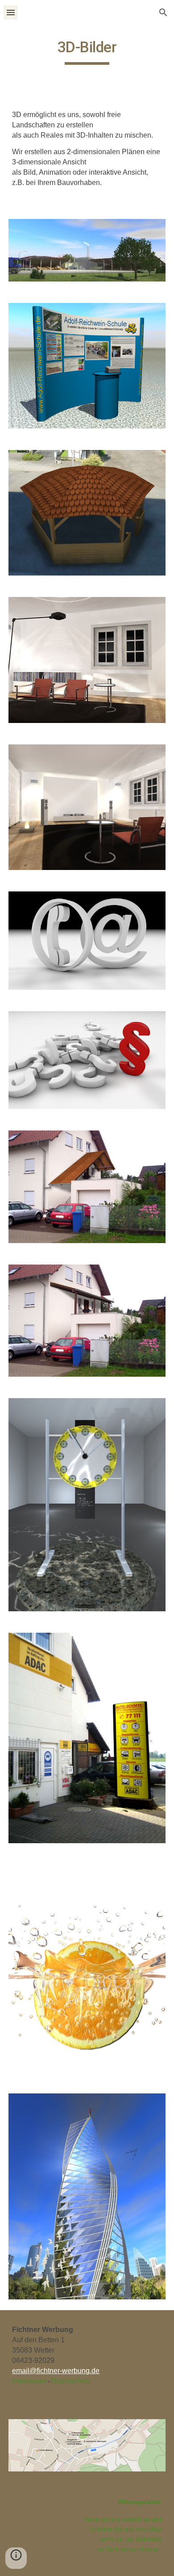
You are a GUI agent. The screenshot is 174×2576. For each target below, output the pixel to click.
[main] (87, 51)
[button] (11, 12)
